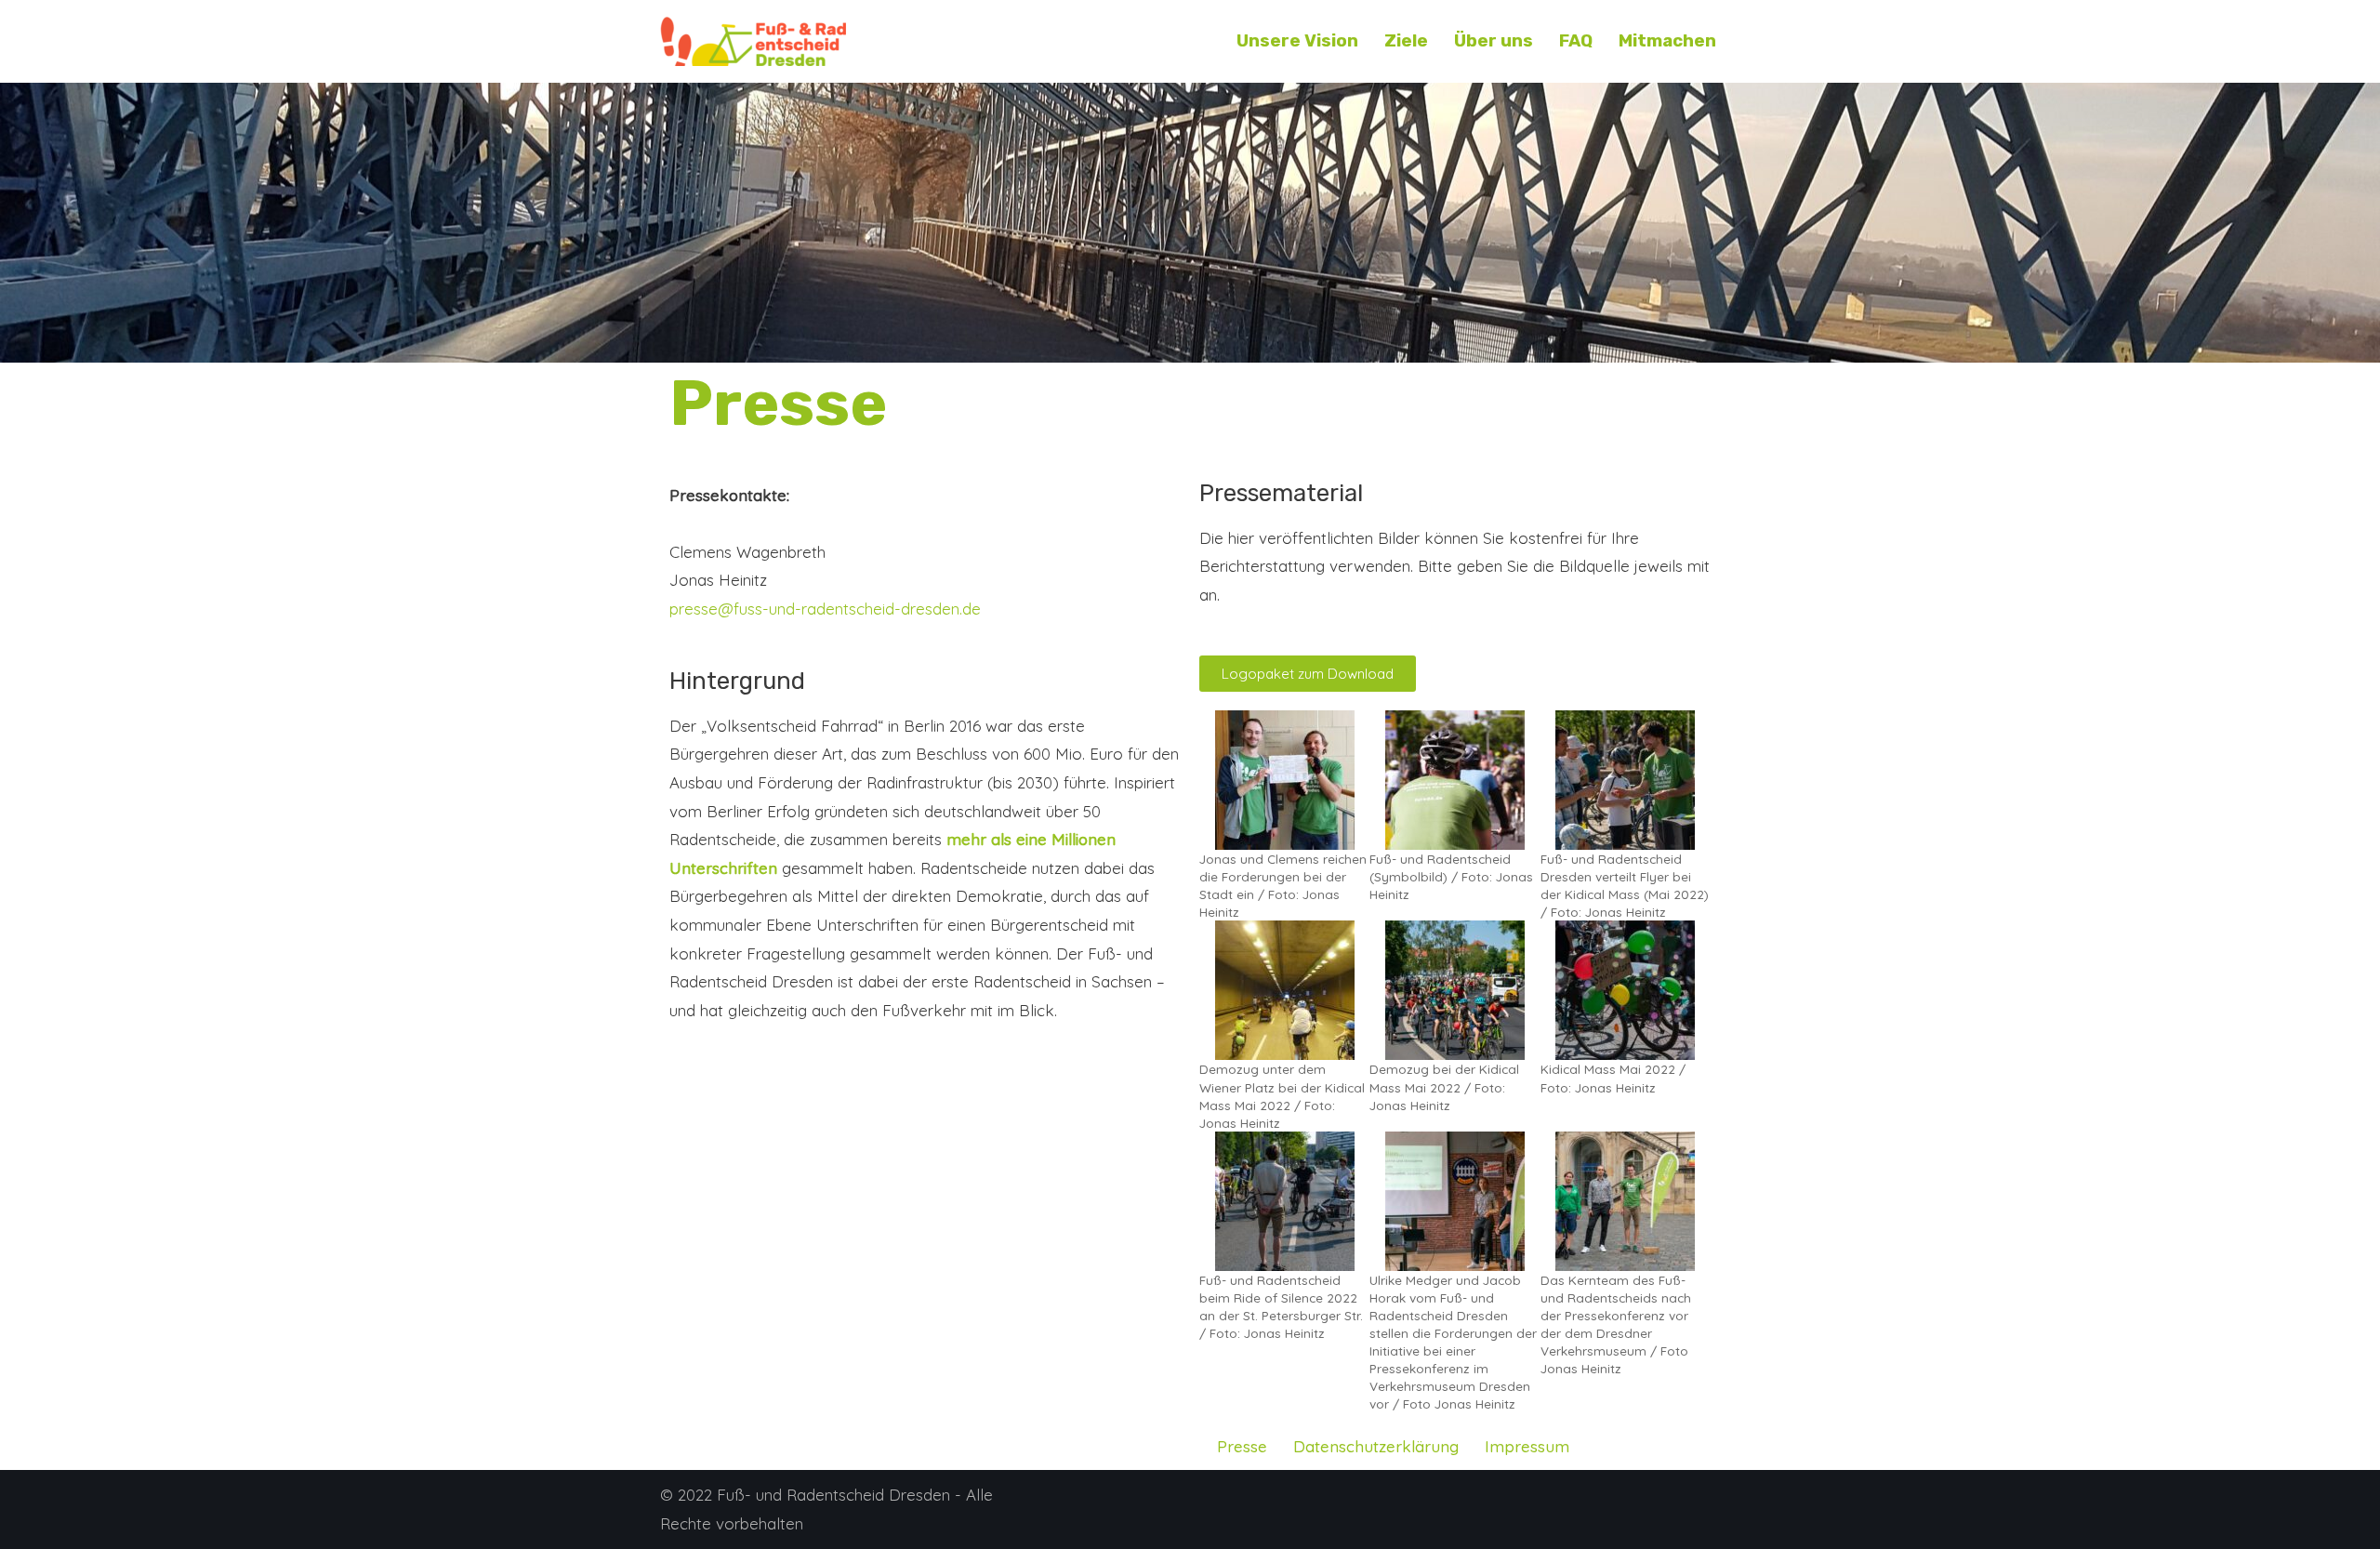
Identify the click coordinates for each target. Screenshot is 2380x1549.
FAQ (1576, 41)
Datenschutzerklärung (1376, 1446)
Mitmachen (1667, 41)
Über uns (1494, 41)
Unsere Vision (1297, 41)
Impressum (1527, 1446)
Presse (1242, 1446)
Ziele (1406, 41)
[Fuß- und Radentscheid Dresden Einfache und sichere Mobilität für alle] (753, 41)
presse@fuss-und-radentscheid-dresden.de (825, 609)
